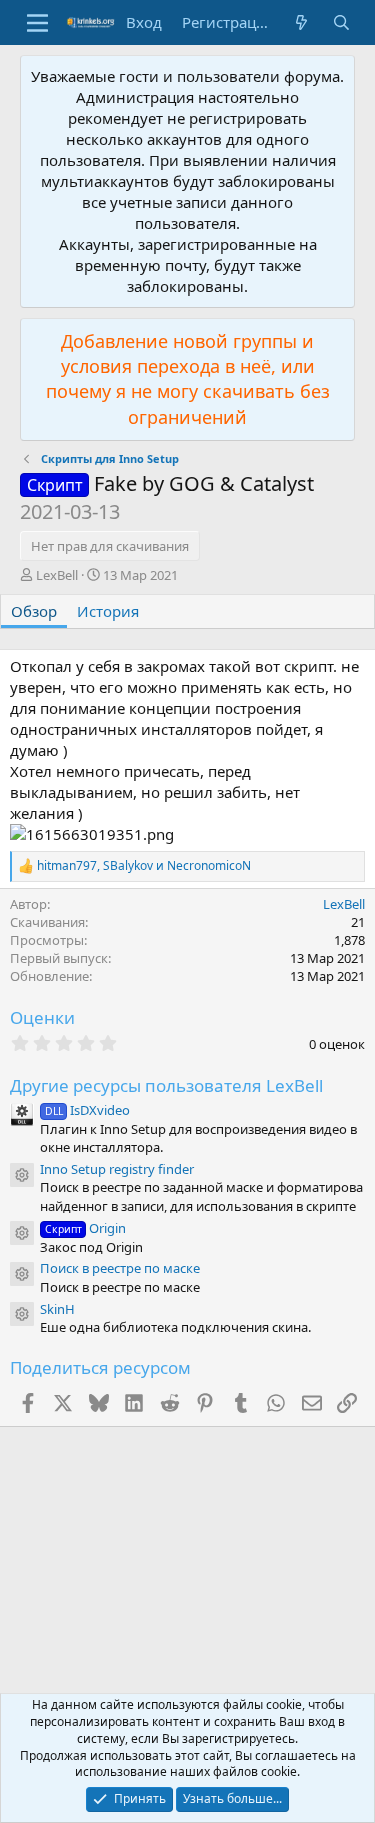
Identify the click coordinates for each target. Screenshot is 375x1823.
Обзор (34, 611)
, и (144, 866)
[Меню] (37, 23)
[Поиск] (341, 22)
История (108, 611)
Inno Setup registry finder (117, 1169)
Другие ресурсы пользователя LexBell (166, 1085)
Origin (85, 1228)
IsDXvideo (87, 1110)
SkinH (57, 1309)
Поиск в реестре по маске (120, 1268)
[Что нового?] (301, 22)
